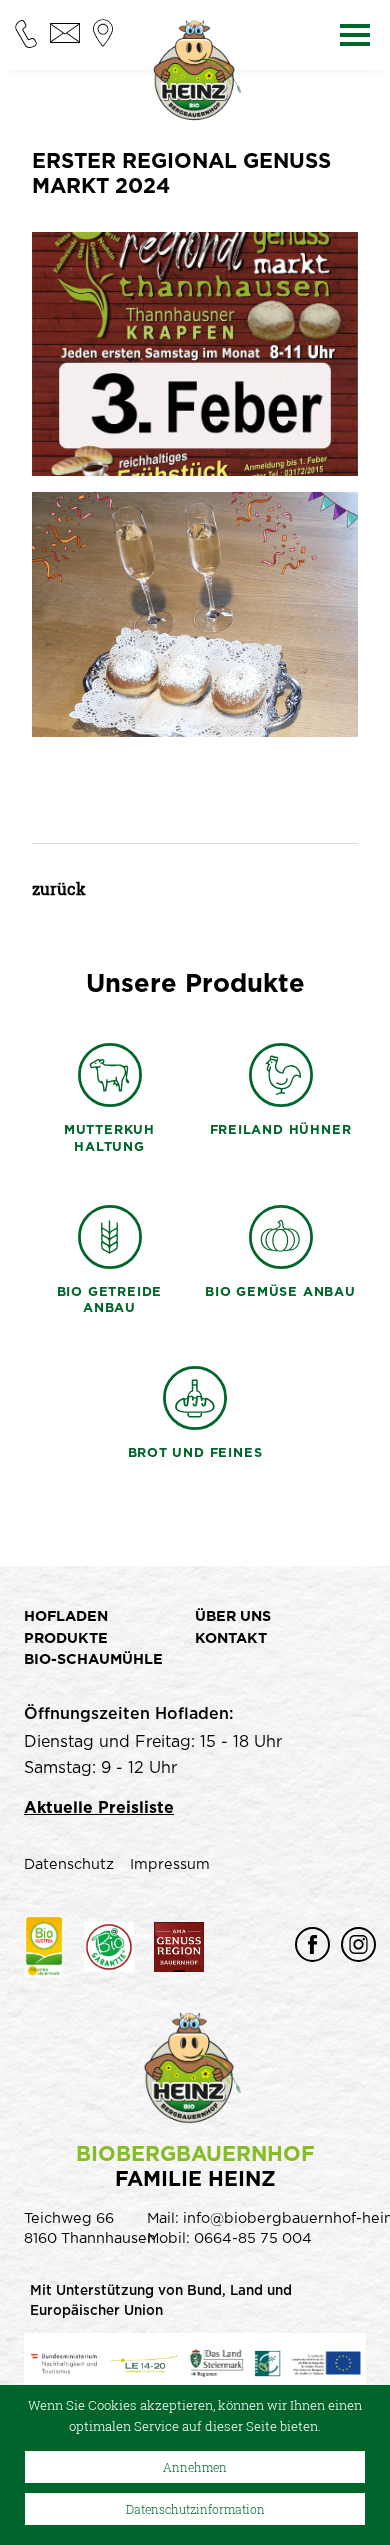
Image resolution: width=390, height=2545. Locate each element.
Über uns (233, 1616)
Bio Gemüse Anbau (280, 1292)
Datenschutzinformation (195, 2509)
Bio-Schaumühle (93, 1659)
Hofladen (66, 1616)
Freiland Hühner (281, 1130)
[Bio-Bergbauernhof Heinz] (195, 75)
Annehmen (195, 2467)
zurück (59, 888)
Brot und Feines (195, 1453)
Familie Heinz (195, 2167)
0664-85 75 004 (253, 2238)
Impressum (170, 1864)
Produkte (66, 1638)
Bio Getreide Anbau (110, 1301)
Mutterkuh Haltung (109, 1139)
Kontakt (231, 1638)
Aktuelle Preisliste (99, 1808)
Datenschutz (69, 1864)
